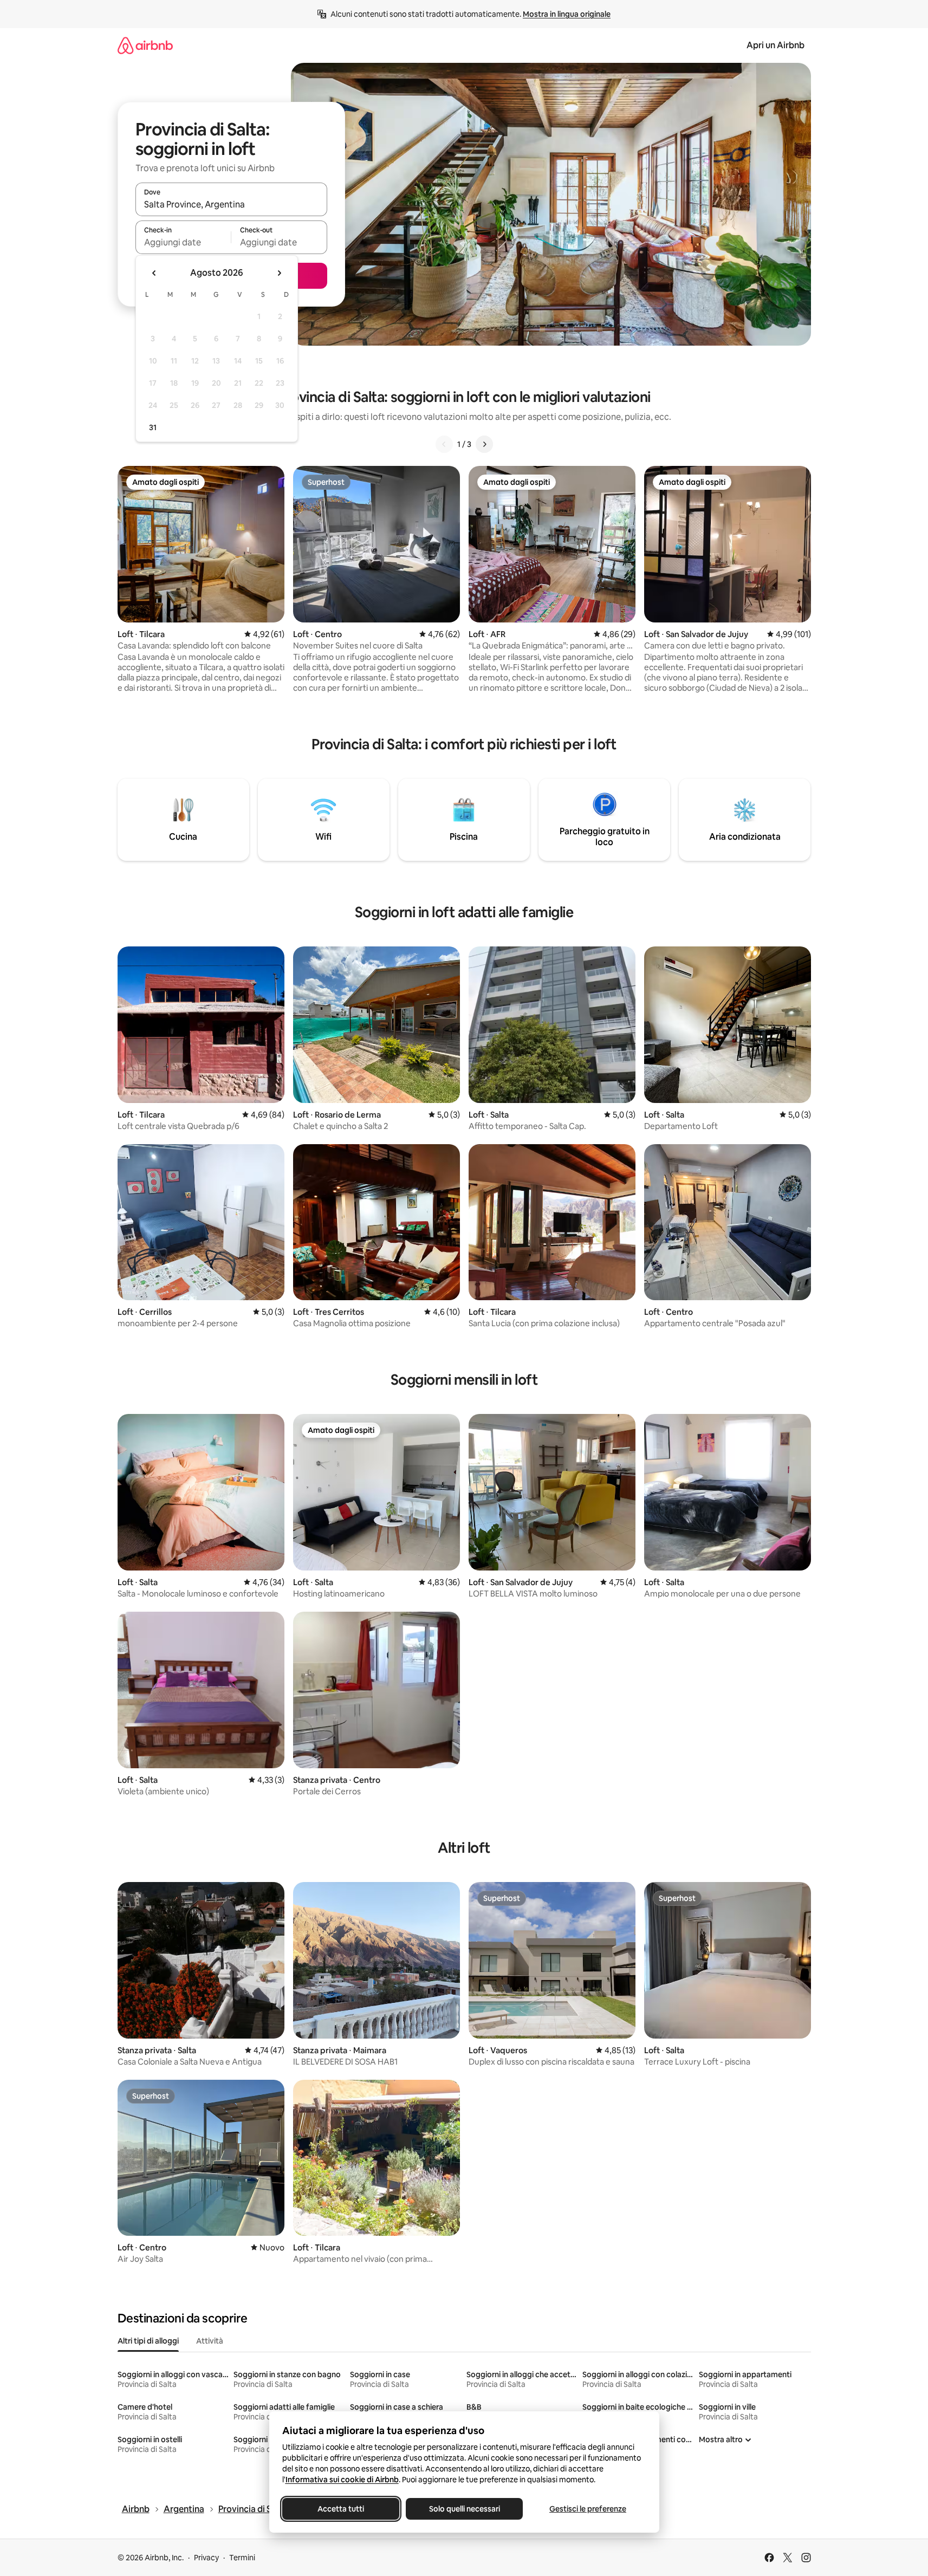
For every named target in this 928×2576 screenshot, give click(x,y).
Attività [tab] (210, 2341)
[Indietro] (444, 444)
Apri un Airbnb (776, 45)
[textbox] (183, 242)
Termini (242, 2558)
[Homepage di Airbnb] (145, 45)
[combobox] (231, 204)
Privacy (206, 2558)
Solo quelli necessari (464, 2509)
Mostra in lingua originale (567, 14)
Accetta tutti (341, 2509)
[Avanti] (484, 444)
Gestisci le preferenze (588, 2509)
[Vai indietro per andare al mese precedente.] (154, 273)
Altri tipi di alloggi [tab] (148, 2341)
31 (153, 427)
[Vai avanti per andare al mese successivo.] (279, 273)
